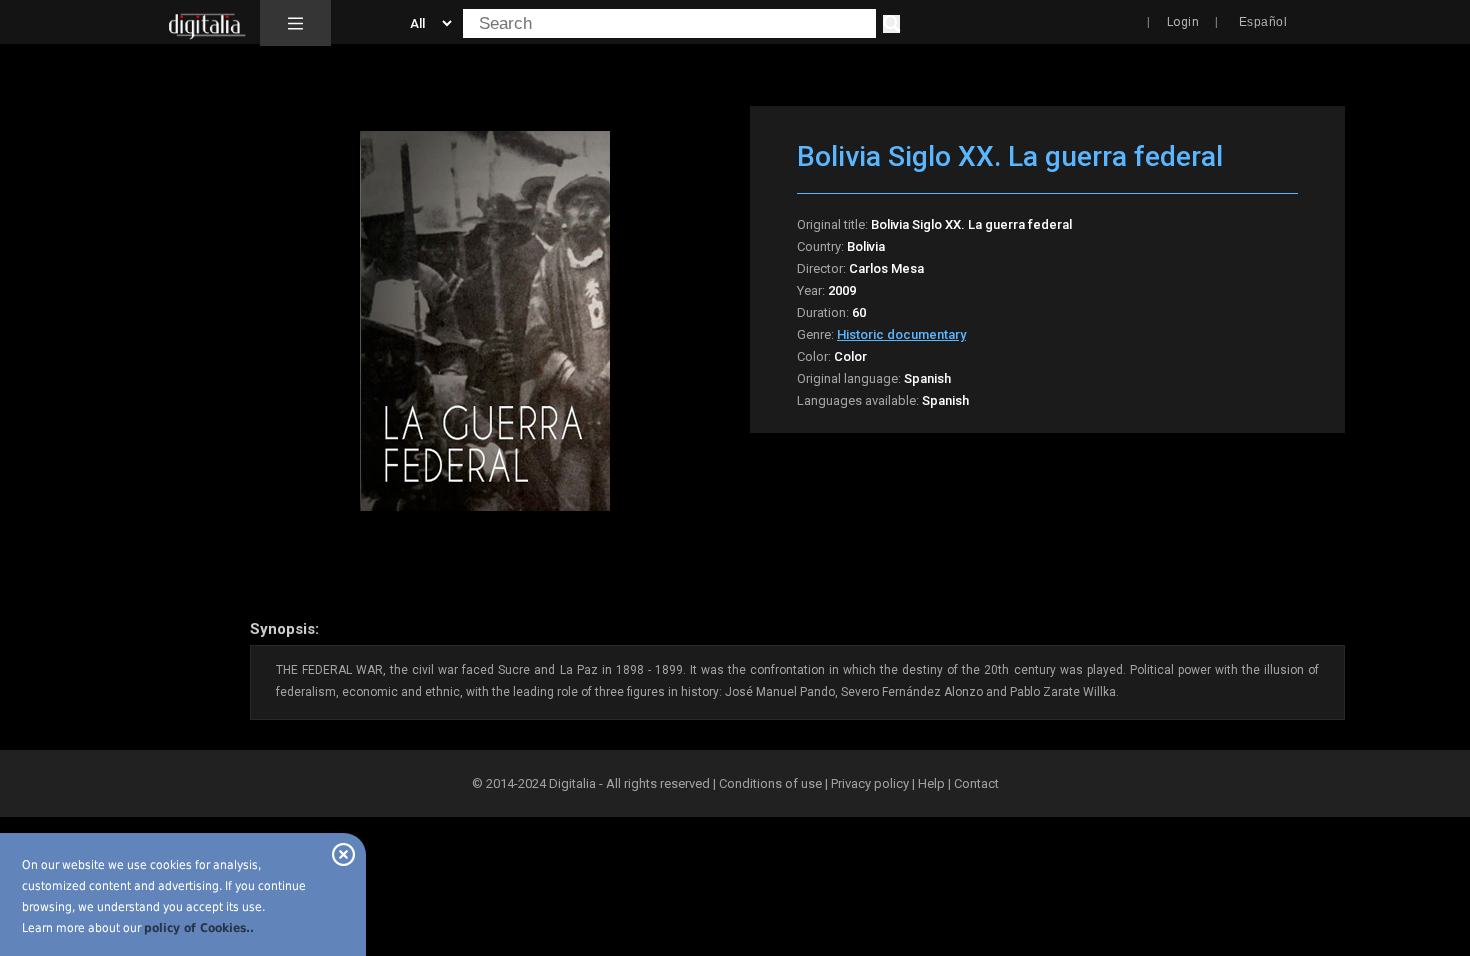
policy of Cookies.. (199, 928)
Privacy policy (870, 783)
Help (931, 783)
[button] (295, 23)
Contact (976, 783)
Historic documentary (901, 334)
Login (1183, 22)
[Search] (891, 24)
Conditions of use (772, 783)
